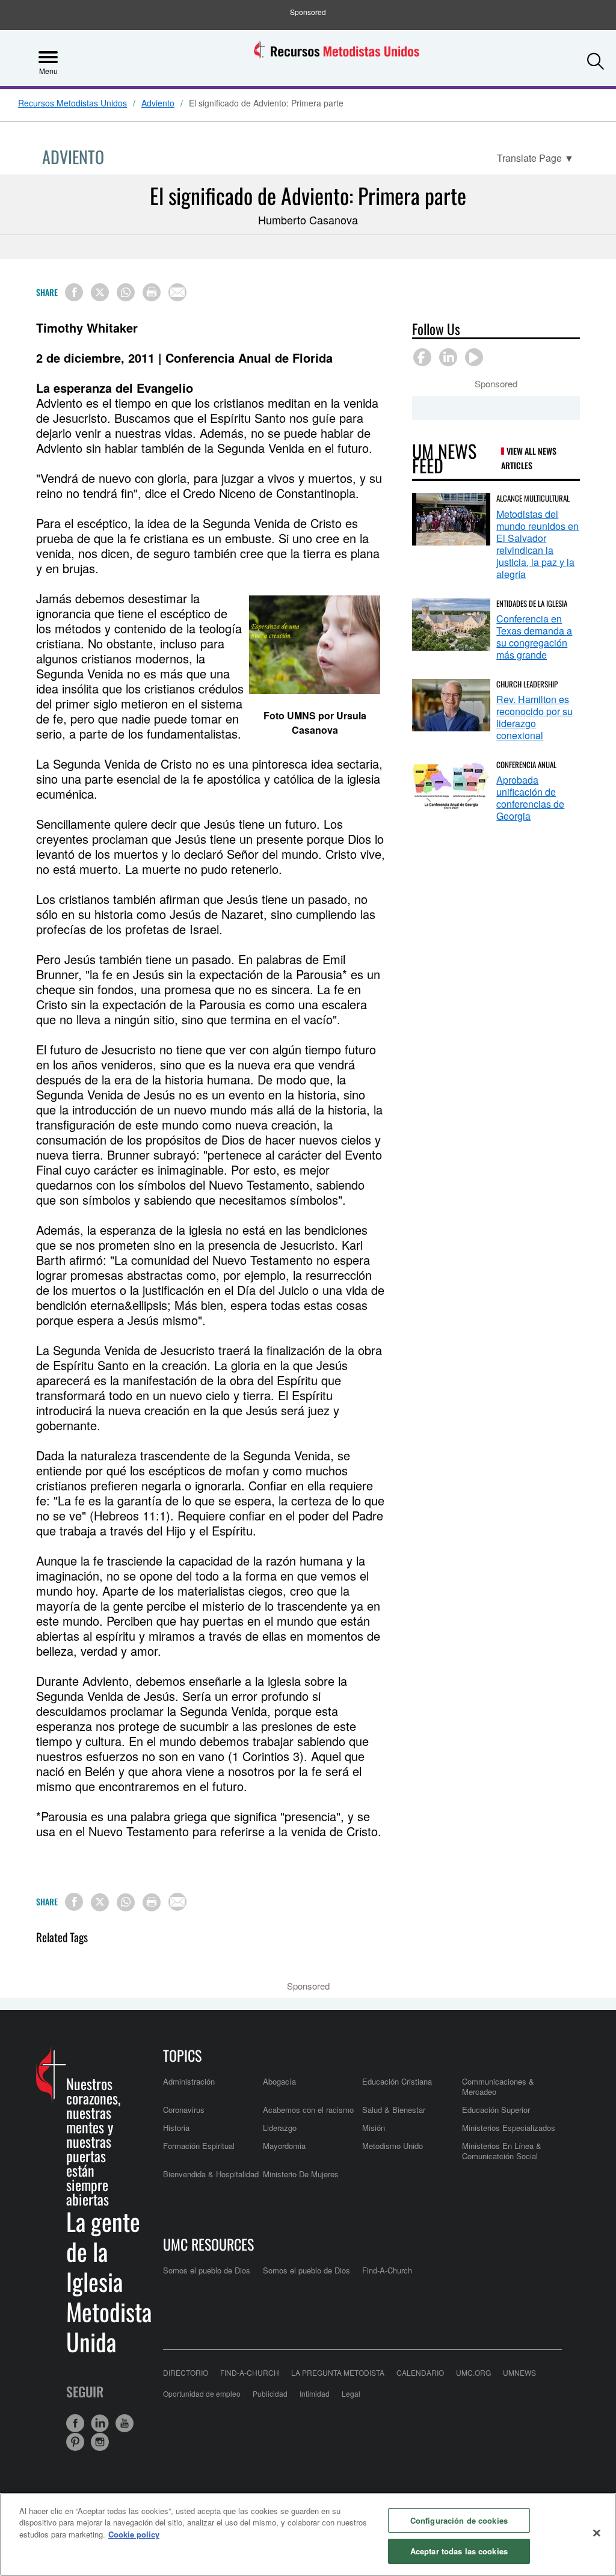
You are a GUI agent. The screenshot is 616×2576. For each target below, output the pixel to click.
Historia (176, 2128)
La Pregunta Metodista (338, 2372)
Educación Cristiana (397, 2081)
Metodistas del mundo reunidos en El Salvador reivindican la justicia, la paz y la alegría (537, 544)
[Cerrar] (597, 2533)
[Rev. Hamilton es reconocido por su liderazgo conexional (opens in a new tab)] (451, 705)
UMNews (519, 2372)
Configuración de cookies (459, 2520)
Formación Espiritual (199, 2146)
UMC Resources (208, 2244)
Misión (374, 2128)
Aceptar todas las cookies (459, 2551)
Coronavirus (184, 2110)
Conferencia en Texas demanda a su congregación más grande (534, 637)
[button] (596, 57)
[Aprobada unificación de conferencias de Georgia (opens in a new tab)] (451, 786)
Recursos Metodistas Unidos (72, 103)
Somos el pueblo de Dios (207, 2270)
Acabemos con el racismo (308, 2110)
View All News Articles (529, 458)
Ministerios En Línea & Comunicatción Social (502, 2150)
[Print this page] (152, 292)
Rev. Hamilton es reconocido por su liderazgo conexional (534, 717)
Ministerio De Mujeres (301, 2174)
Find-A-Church (387, 2270)
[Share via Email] (177, 292)
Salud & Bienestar (394, 2110)
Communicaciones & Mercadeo (498, 2086)
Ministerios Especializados (509, 2128)
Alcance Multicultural (533, 498)
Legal (351, 2393)
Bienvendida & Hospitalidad (211, 2174)
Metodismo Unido (393, 2146)
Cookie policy (134, 2534)
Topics (182, 2055)
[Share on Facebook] (74, 292)
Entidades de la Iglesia (532, 603)
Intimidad (315, 2393)
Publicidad (270, 2393)
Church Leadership (527, 684)
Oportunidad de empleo (202, 2393)
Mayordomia (284, 2146)
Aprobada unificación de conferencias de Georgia (530, 798)
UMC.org (473, 2372)
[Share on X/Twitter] (100, 292)
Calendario (420, 2372)
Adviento (158, 103)
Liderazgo (280, 2128)
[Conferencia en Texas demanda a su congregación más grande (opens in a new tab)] (451, 625)
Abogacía (279, 2081)
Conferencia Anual (526, 764)
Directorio (186, 2372)
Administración (189, 2081)
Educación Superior (496, 2110)
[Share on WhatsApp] (126, 292)
